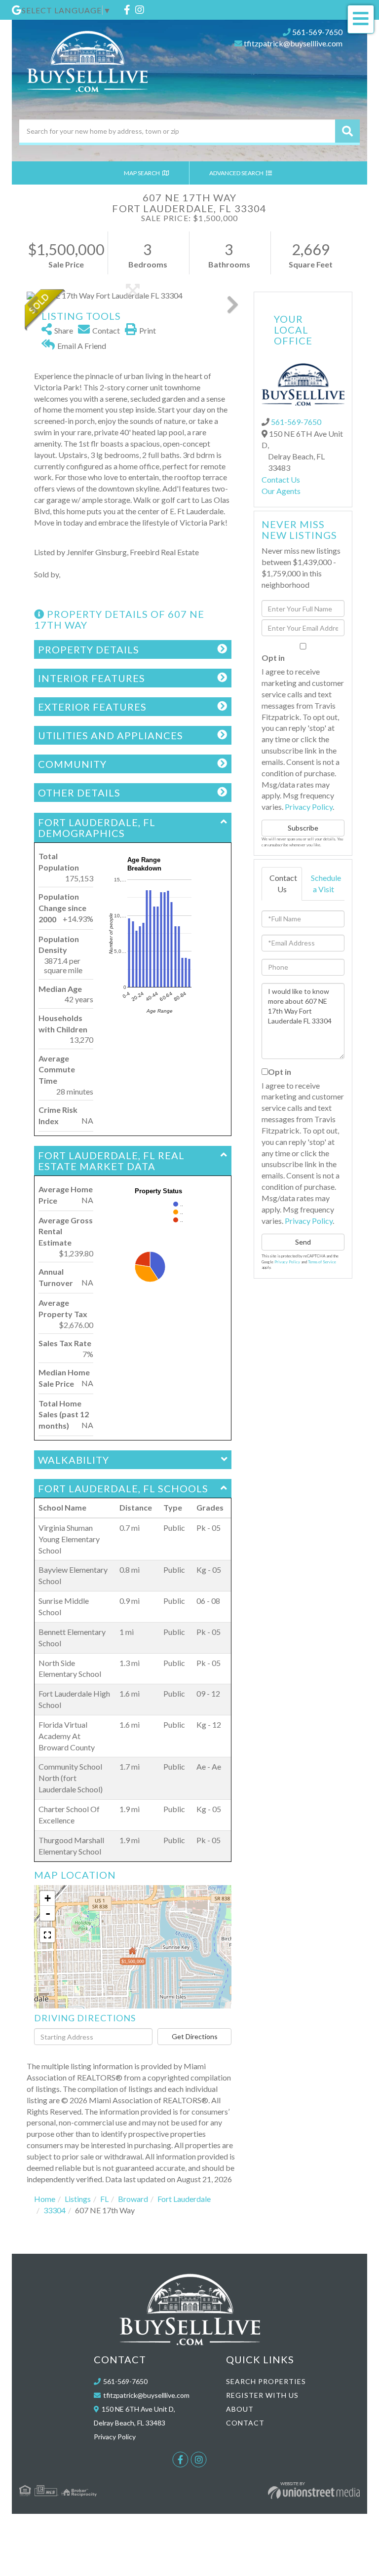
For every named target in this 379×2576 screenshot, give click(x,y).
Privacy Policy (309, 807)
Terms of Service (322, 1262)
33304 (55, 2210)
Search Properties (266, 2381)
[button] (347, 131)
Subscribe (303, 828)
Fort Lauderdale (184, 2199)
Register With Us (262, 2395)
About (240, 2409)
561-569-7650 (317, 32)
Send (303, 1242)
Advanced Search (237, 173)
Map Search (142, 173)
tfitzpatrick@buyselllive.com (293, 43)
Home (45, 2199)
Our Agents (281, 491)
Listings (78, 2199)
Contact (245, 2423)
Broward (133, 2199)
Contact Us (281, 479)
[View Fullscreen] (47, 1935)
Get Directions (195, 2036)
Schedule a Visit (326, 883)
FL (104, 2199)
